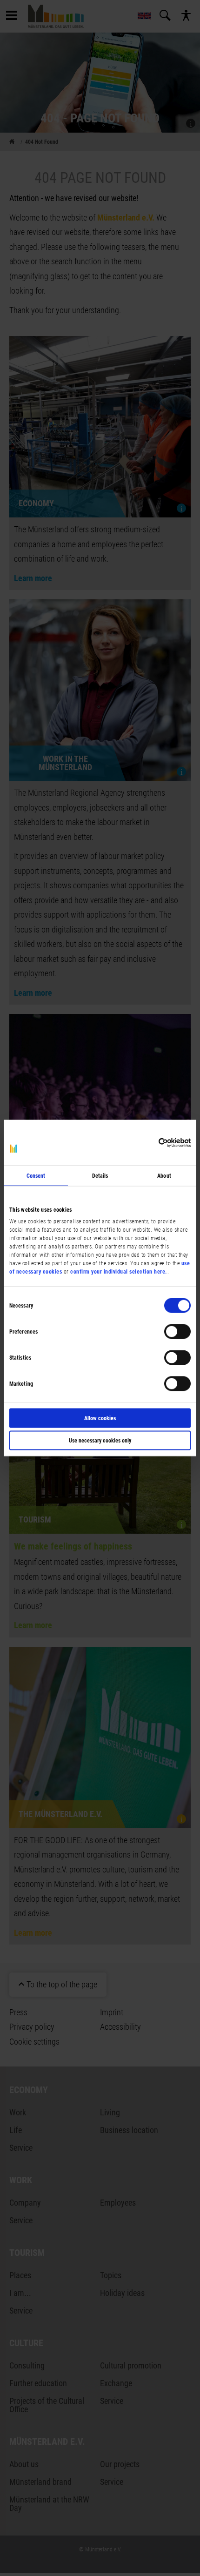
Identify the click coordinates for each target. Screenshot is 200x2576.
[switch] (177, 1332)
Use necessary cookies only (100, 1441)
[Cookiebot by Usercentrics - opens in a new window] (150, 1142)
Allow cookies (100, 1418)
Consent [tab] (36, 1176)
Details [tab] (100, 1176)
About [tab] (164, 1176)
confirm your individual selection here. (119, 1271)
